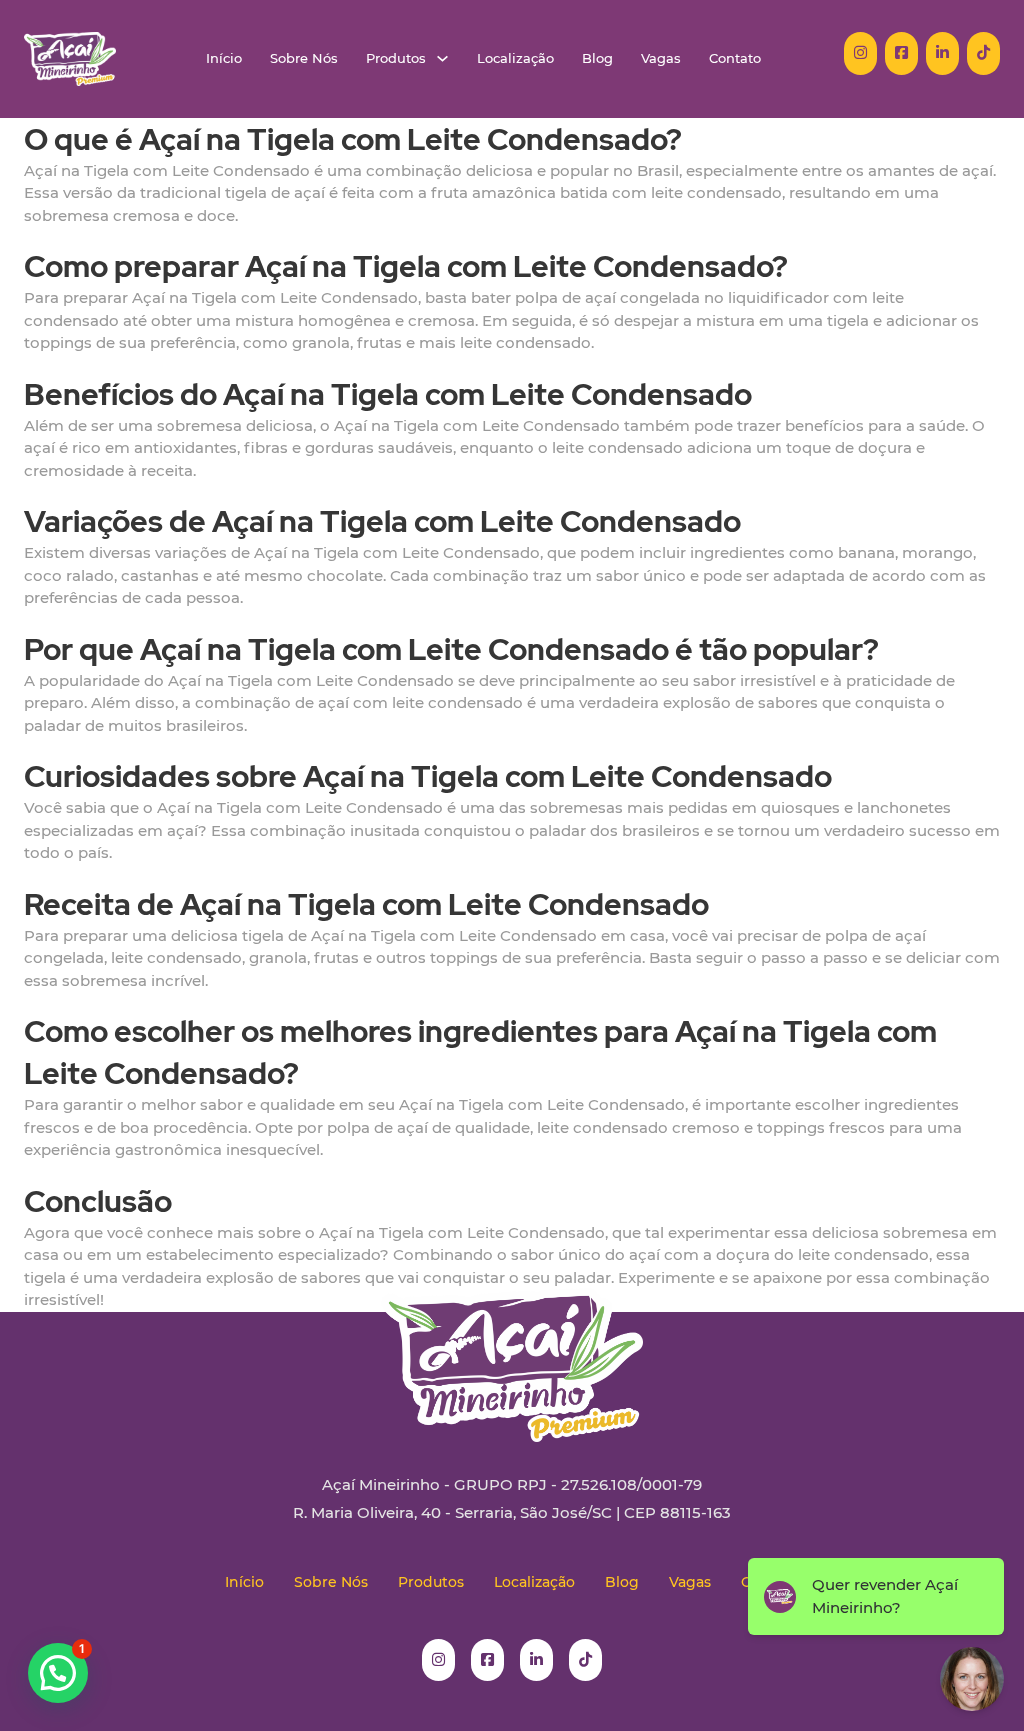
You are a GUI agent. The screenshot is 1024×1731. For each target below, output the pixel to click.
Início (224, 58)
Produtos (396, 58)
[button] (58, 1673)
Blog (597, 58)
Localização (515, 58)
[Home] (70, 59)
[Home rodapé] (512, 1350)
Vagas (661, 58)
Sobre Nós (304, 58)
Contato (735, 58)
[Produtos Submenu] (442, 58)
